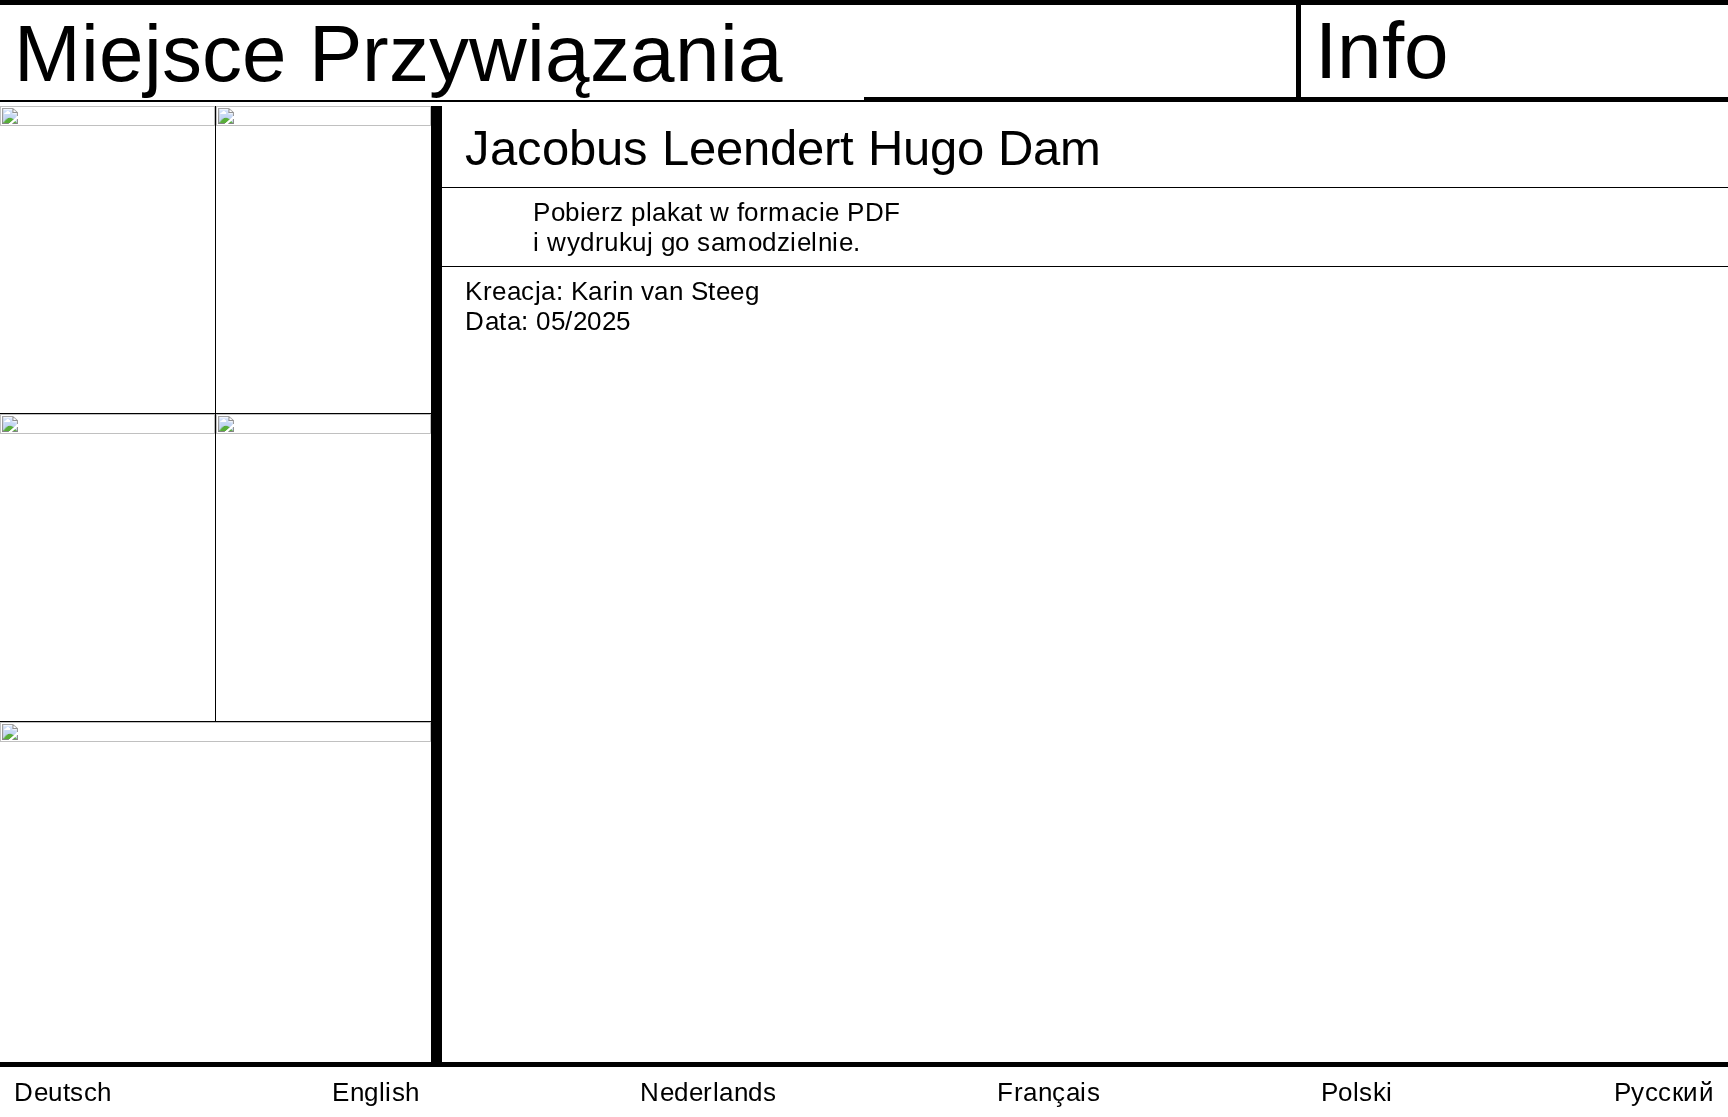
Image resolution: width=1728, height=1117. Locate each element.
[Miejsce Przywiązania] (1685, 149)
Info (1382, 50)
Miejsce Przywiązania (398, 53)
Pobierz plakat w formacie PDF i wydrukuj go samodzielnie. (717, 227)
